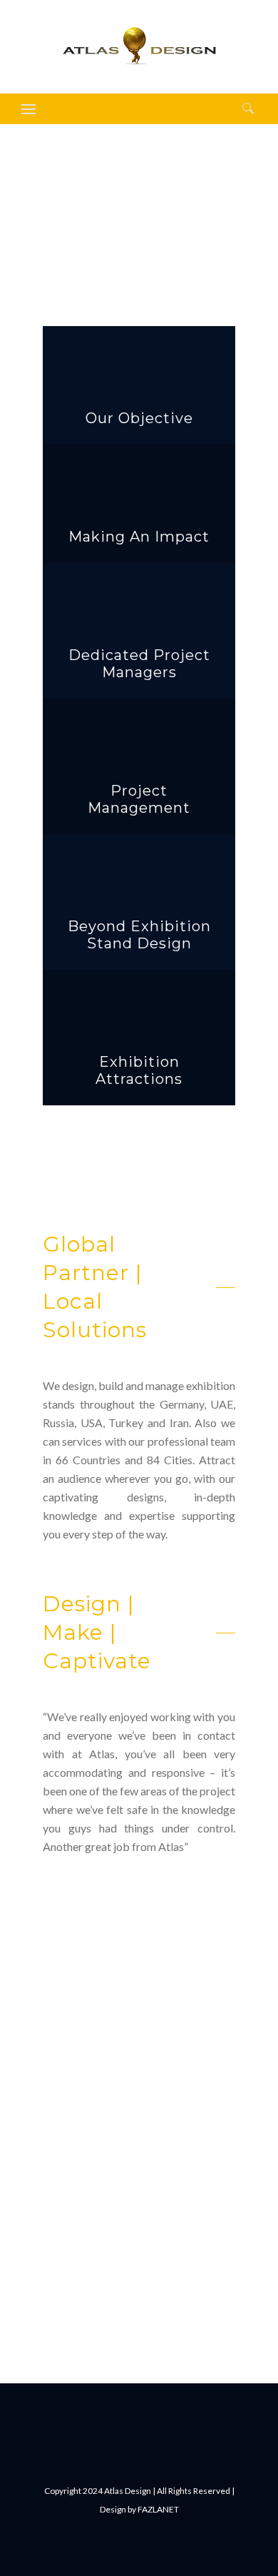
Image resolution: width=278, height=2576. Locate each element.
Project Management (139, 799)
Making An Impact (139, 537)
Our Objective (139, 418)
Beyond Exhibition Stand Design (139, 935)
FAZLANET (158, 2509)
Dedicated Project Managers (139, 664)
